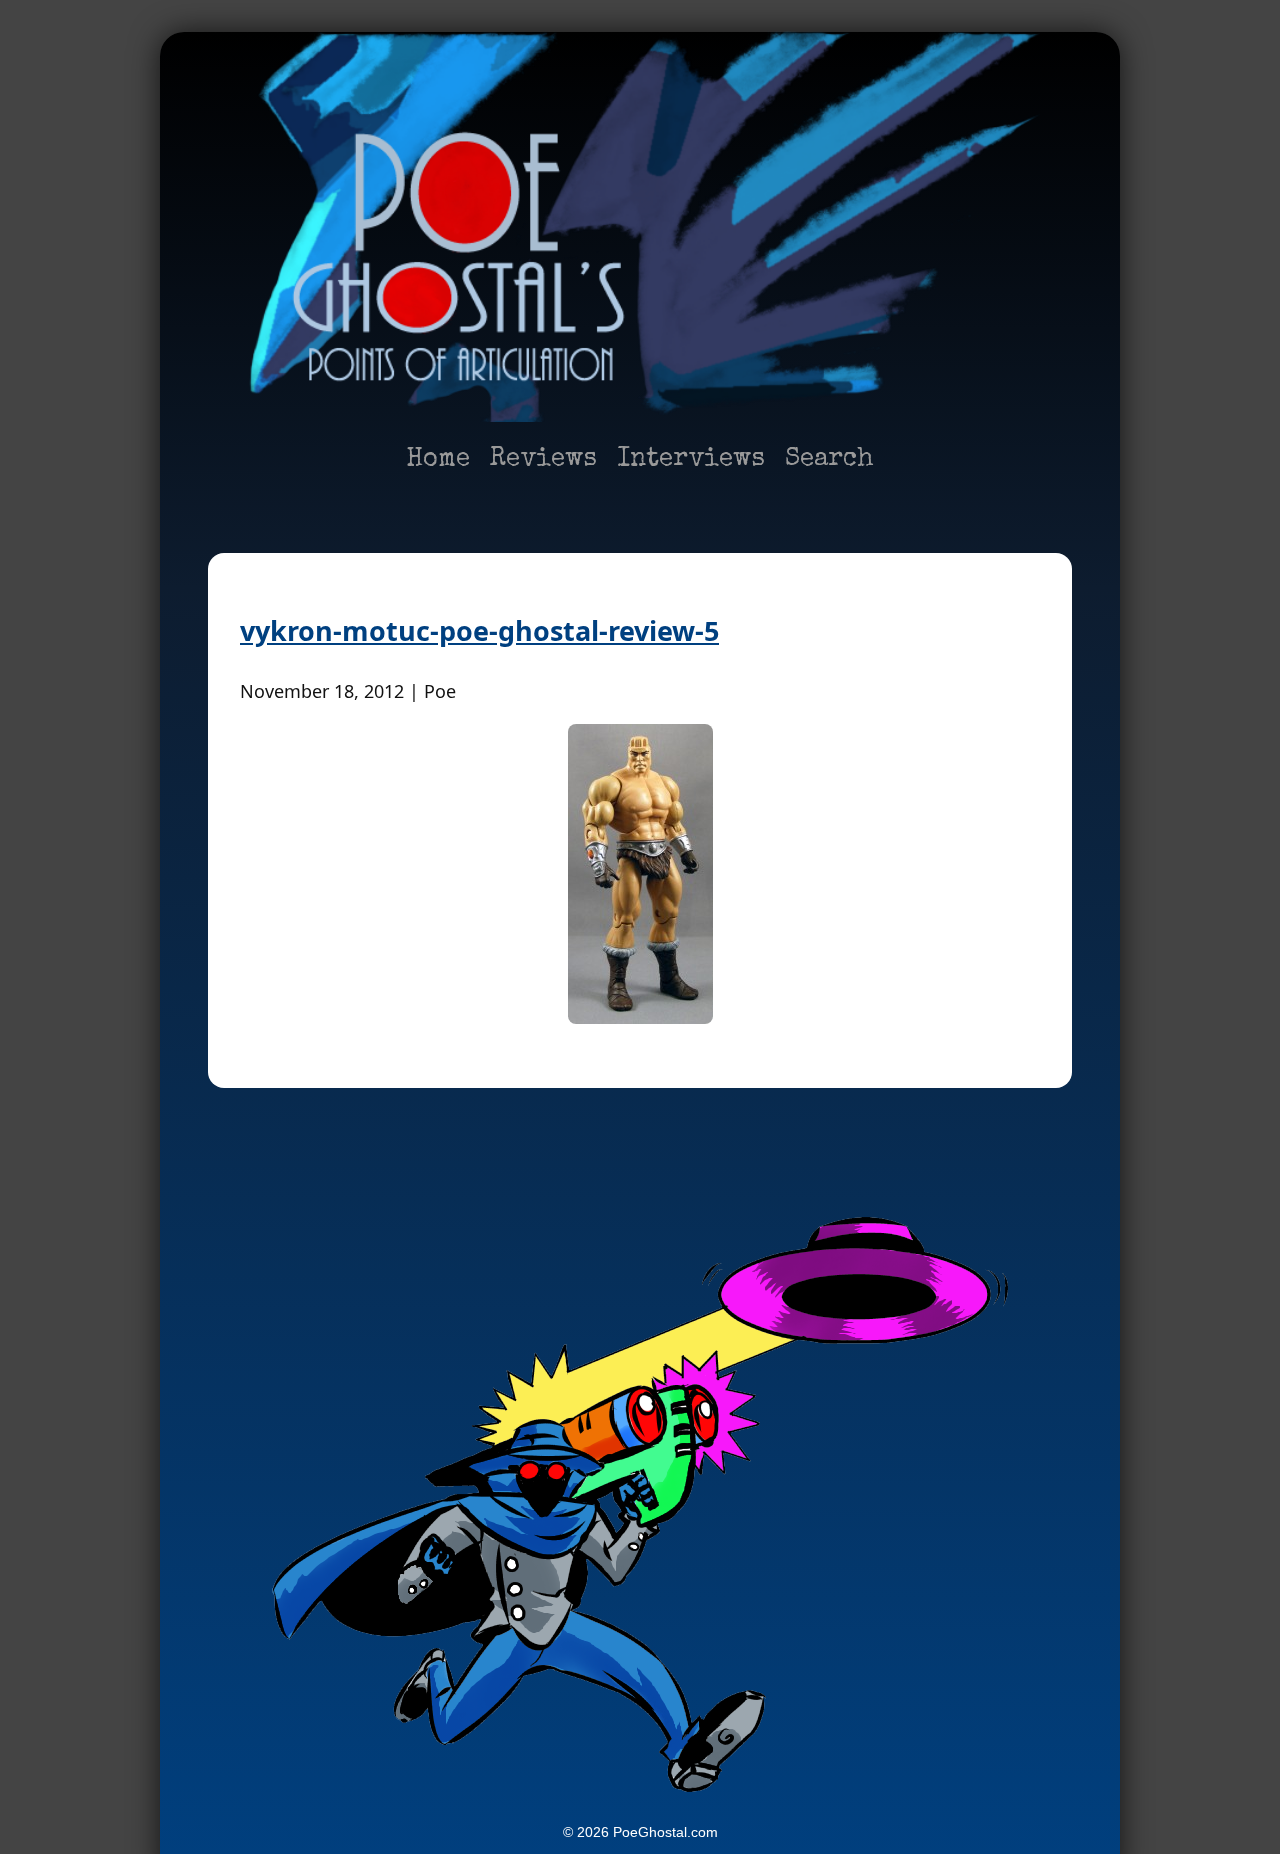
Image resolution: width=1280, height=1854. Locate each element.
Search (829, 460)
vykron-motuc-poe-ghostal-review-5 (479, 630)
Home (438, 460)
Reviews (543, 460)
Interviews (691, 460)
